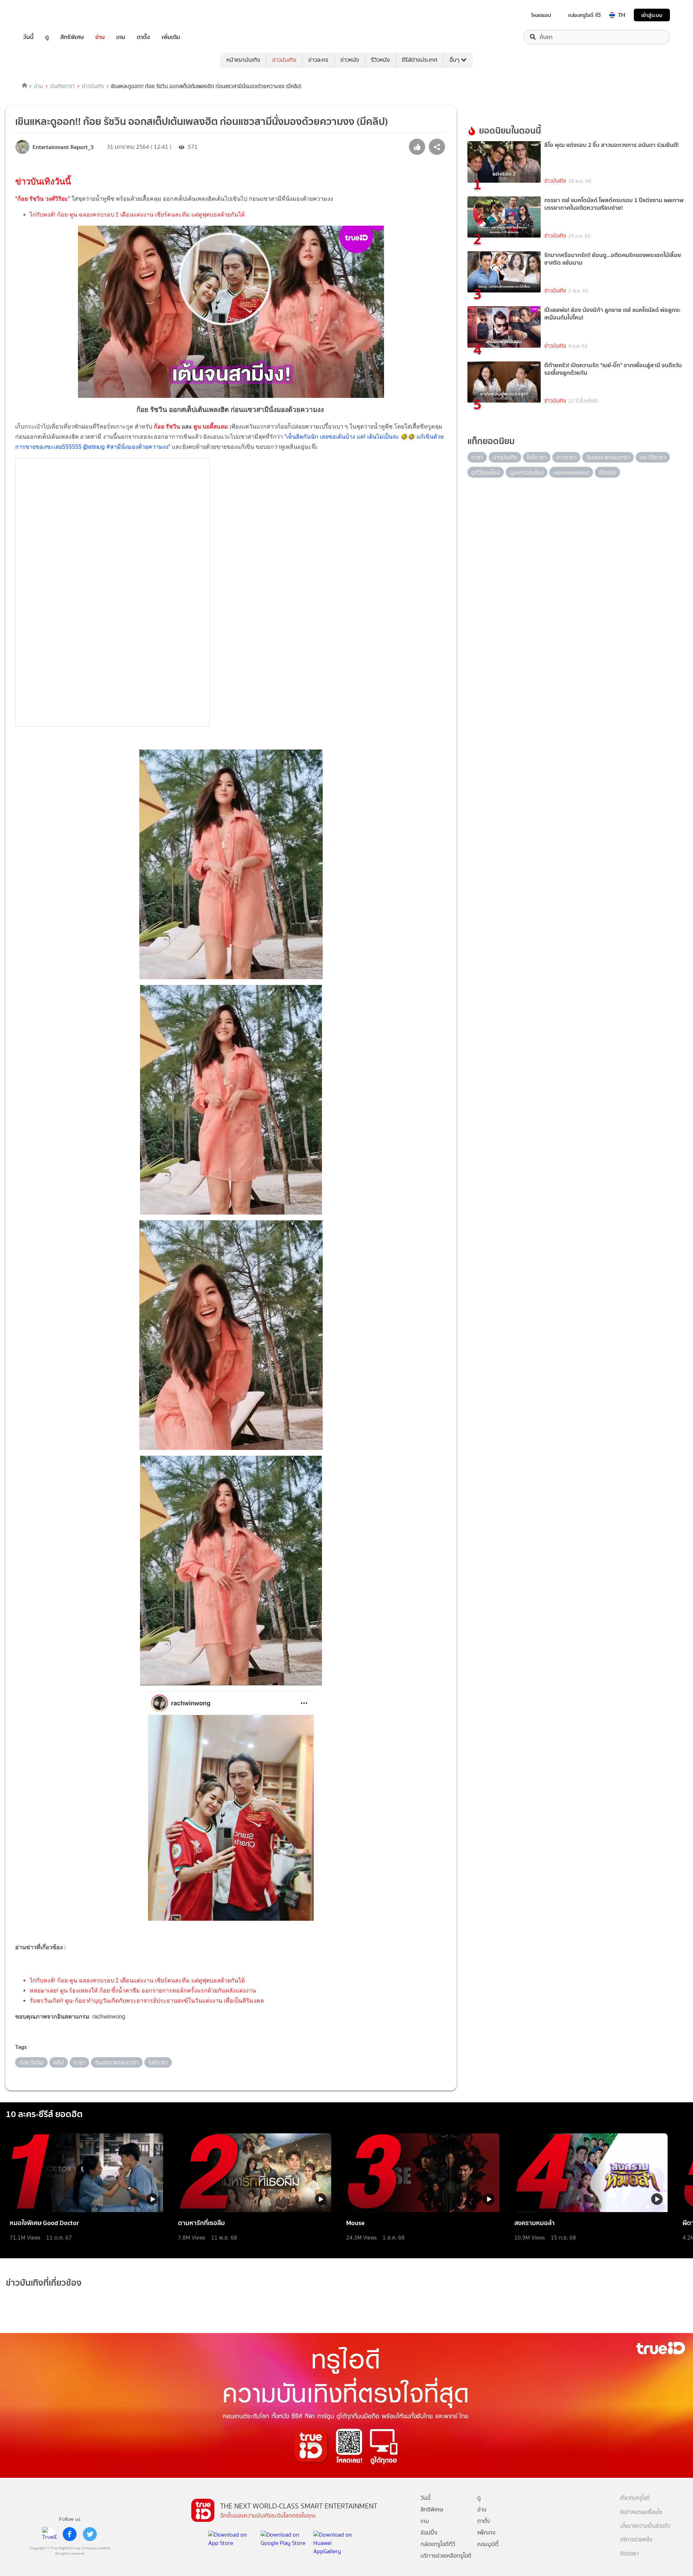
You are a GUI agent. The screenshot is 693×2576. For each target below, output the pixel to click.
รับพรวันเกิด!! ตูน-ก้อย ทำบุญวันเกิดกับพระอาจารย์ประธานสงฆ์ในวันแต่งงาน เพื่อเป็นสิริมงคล (147, 2001)
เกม (121, 37)
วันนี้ (28, 37)
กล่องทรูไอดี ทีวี (584, 15)
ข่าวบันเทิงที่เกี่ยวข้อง (44, 2283)
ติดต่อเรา (629, 2554)
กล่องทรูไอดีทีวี (438, 2544)
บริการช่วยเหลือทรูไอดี (446, 2556)
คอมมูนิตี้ (488, 2544)
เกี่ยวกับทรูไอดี (635, 2498)
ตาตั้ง (143, 37)
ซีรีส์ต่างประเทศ (420, 60)
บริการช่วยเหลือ (636, 2540)
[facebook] (70, 2534)
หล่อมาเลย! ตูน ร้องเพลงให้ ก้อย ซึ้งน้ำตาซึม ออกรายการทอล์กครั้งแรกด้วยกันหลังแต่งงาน (143, 1991)
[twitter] (90, 2534)
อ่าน (100, 37)
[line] (49, 2534)
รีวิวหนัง (380, 60)
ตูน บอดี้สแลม (211, 427)
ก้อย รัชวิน (167, 427)
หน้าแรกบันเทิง (243, 60)
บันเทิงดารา (62, 86)
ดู (47, 37)
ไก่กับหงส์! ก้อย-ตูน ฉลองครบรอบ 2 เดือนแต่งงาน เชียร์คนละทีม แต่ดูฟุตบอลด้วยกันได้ (137, 215)
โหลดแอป (541, 15)
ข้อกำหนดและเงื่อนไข (641, 2512)
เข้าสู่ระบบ (652, 15)
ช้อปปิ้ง (429, 2532)
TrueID (45, 15)
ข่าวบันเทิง (284, 60)
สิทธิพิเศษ (72, 37)
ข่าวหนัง (350, 60)
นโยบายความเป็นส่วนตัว (645, 2526)
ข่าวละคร (318, 60)
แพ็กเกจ (486, 2532)
